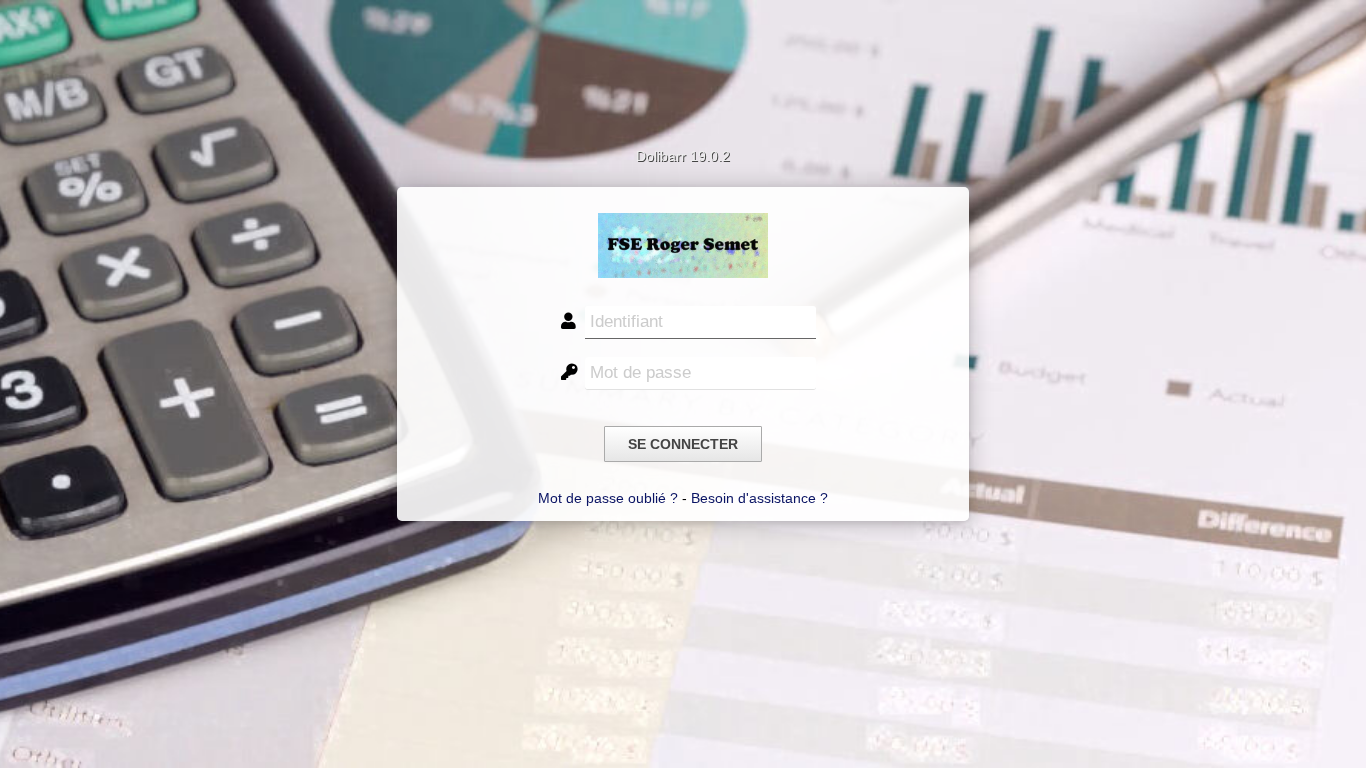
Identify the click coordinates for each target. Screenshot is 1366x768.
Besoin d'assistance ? (759, 498)
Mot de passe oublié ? (608, 498)
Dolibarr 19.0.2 (683, 156)
